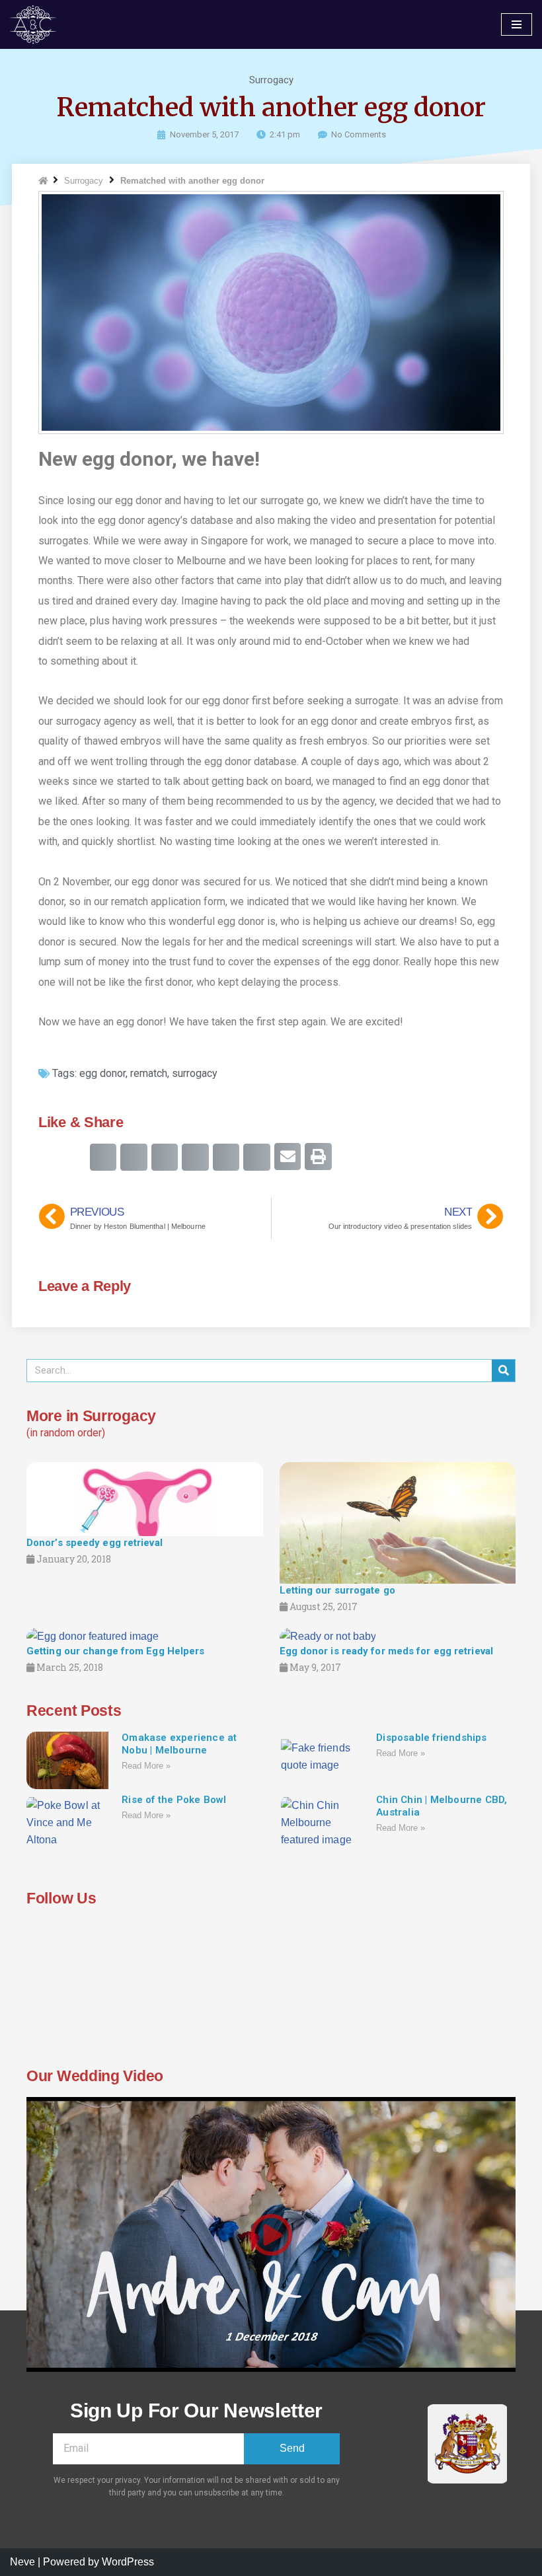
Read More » (146, 1766)
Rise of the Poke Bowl (174, 1800)
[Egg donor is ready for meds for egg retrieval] (328, 1636)
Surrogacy (271, 80)
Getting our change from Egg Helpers (116, 1651)
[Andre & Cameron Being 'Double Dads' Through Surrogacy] (36, 24)
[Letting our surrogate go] (398, 1522)
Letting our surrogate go (337, 1590)
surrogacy (195, 1073)
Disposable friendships (431, 1738)
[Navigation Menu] (517, 24)
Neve (22, 2562)
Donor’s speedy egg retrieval (95, 1543)
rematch (149, 1073)
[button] (103, 1157)
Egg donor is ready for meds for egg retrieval (387, 1651)
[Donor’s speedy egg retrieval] (145, 1498)
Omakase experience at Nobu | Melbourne (179, 1744)
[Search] (503, 1371)
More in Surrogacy (91, 1416)
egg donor (102, 1073)
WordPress (128, 2562)
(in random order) (66, 1433)
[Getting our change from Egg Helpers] (93, 1636)
